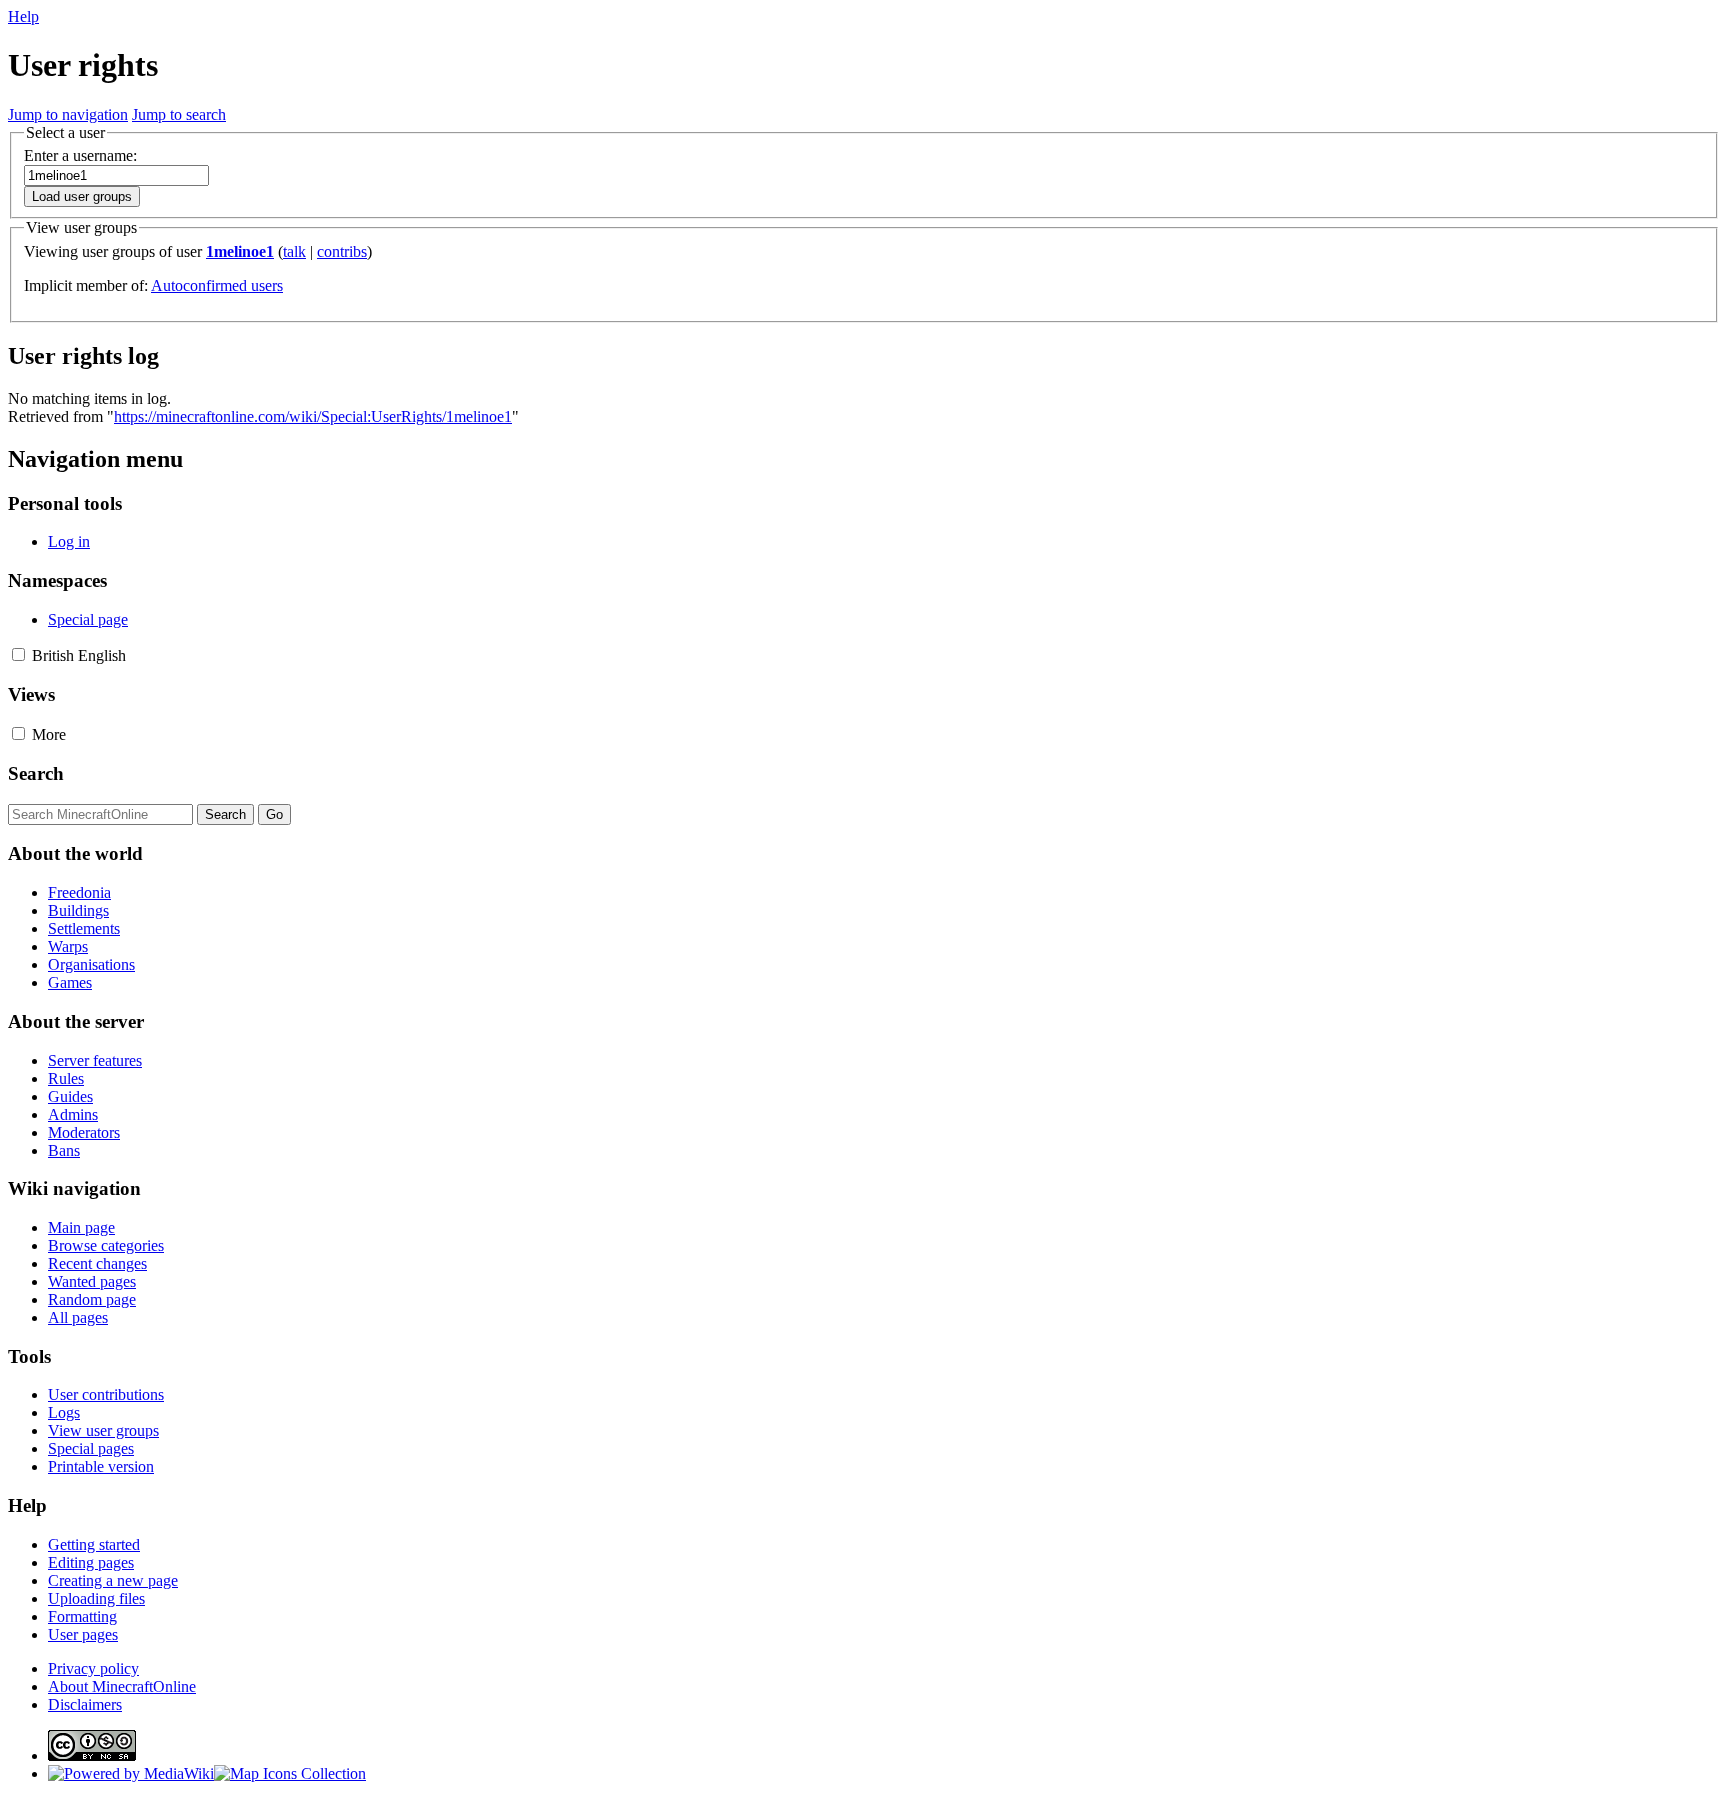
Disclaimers (85, 1704)
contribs (342, 251)
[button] (18, 654)
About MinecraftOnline (122, 1686)
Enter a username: (80, 155)
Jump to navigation (68, 114)
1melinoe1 (240, 251)
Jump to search (179, 114)
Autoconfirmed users (217, 285)
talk (294, 251)
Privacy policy (93, 1668)
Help (23, 16)
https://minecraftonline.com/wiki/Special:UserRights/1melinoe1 (313, 416)
